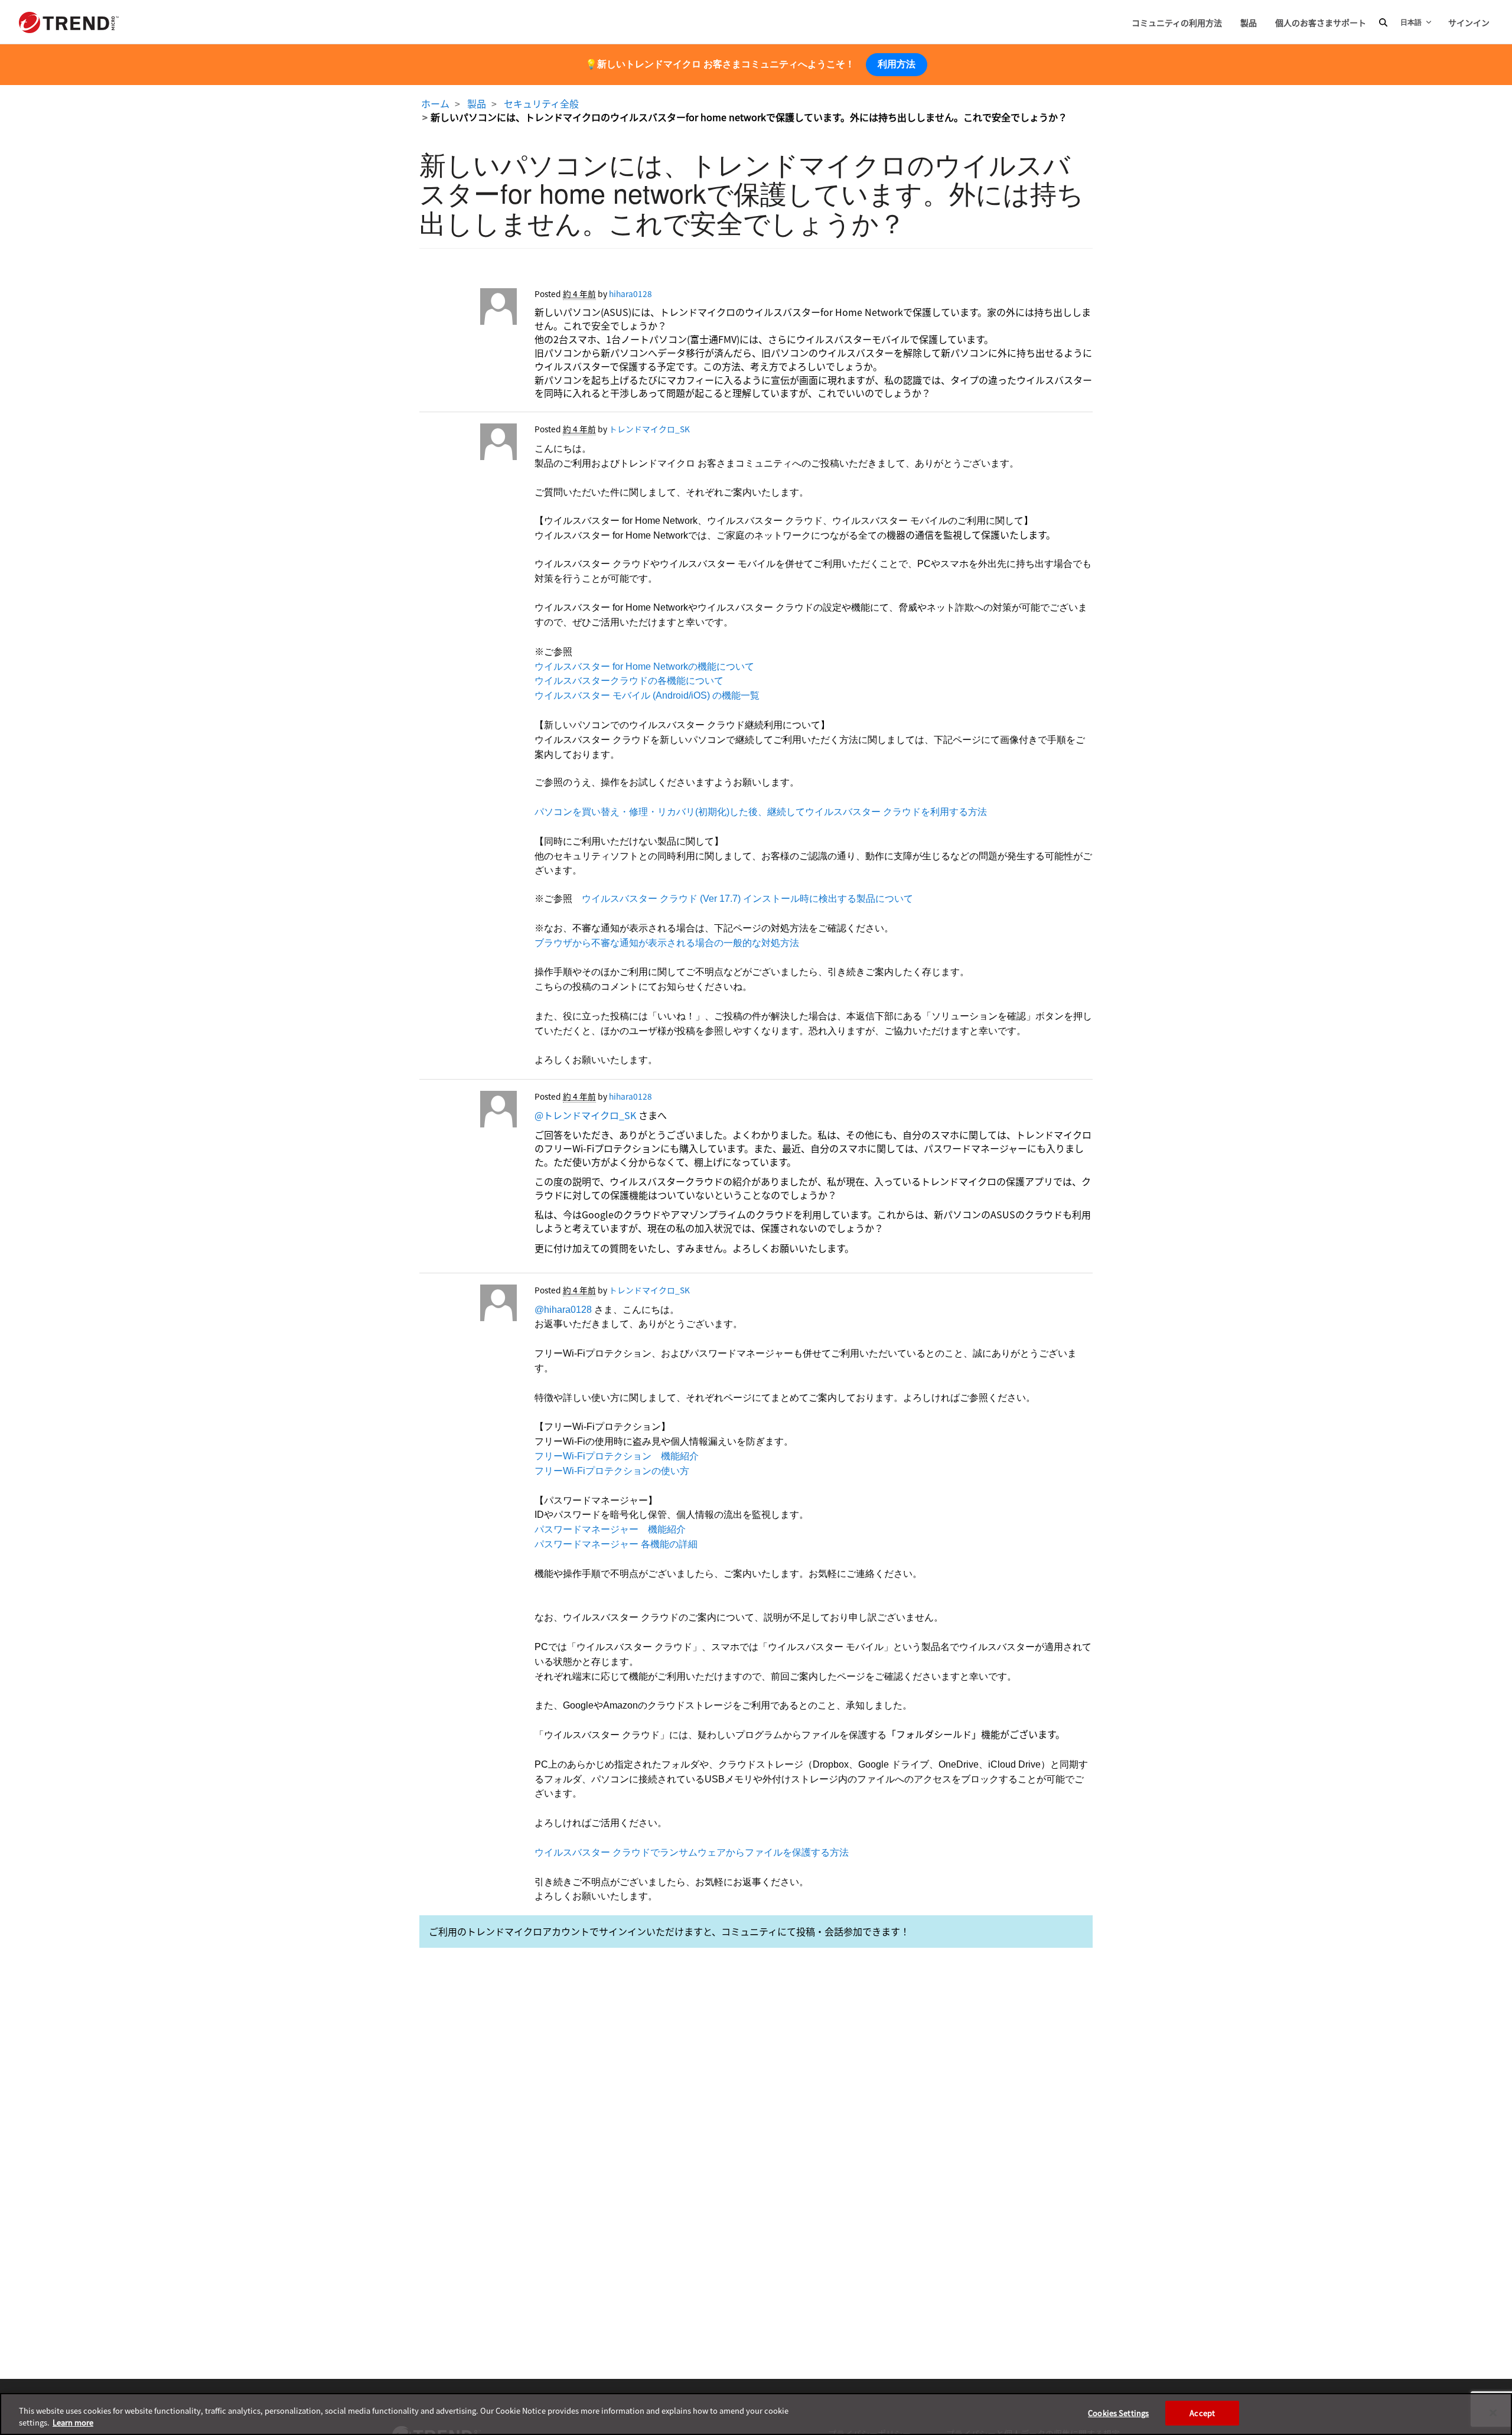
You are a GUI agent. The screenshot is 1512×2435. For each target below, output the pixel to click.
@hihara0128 (563, 1310)
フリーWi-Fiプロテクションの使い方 (612, 1471)
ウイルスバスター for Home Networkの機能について (644, 666)
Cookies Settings (1118, 2413)
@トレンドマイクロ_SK (585, 1115)
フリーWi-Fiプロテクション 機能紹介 (617, 1456)
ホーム (435, 103)
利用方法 (897, 64)
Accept (1202, 2413)
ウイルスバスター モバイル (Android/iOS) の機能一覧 (647, 695)
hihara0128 (630, 294)
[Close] (1493, 2413)
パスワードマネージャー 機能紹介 (610, 1529)
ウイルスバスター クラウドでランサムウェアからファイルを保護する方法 (692, 1852)
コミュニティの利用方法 (1177, 22)
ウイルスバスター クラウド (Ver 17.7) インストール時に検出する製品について (747, 899)
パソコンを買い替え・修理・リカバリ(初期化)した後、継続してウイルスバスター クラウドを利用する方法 (761, 812)
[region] (756, 2414)
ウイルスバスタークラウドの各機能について (629, 681)
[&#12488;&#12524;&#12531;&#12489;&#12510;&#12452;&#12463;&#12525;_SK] (468, 445)
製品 (1249, 22)
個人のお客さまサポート (1321, 22)
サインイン (1469, 22)
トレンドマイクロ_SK (649, 429)
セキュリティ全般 (541, 103)
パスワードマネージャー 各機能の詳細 (616, 1544)
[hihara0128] (468, 309)
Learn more (73, 2422)
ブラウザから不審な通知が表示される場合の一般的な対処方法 (667, 943)
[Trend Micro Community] (69, 22)
